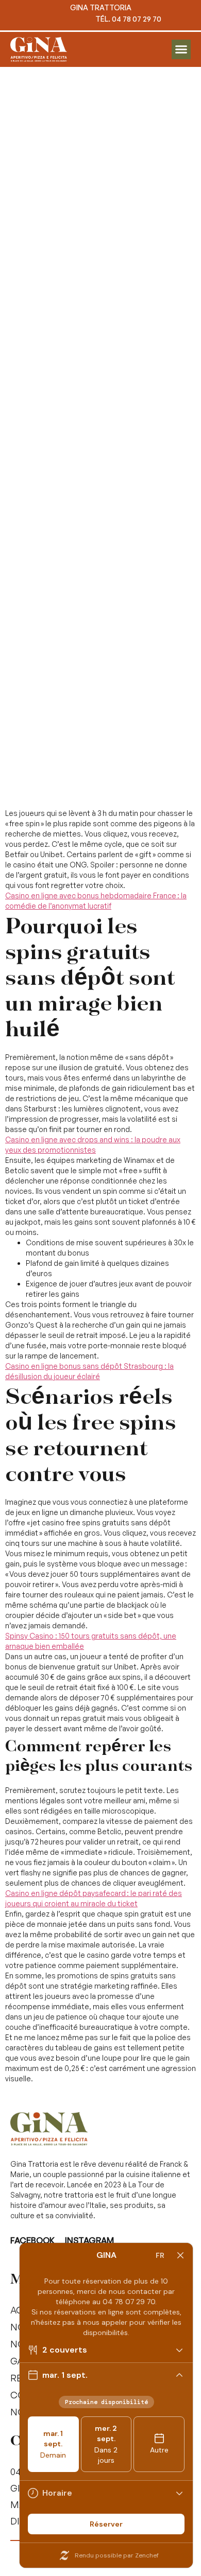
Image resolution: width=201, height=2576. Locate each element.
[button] (181, 49)
